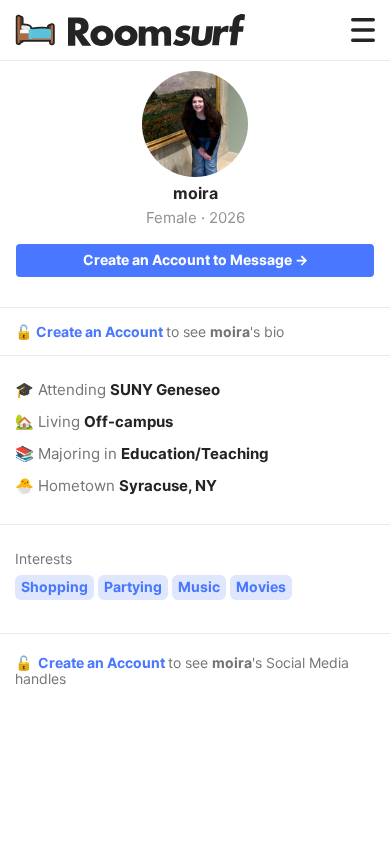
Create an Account (101, 331)
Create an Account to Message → (195, 259)
